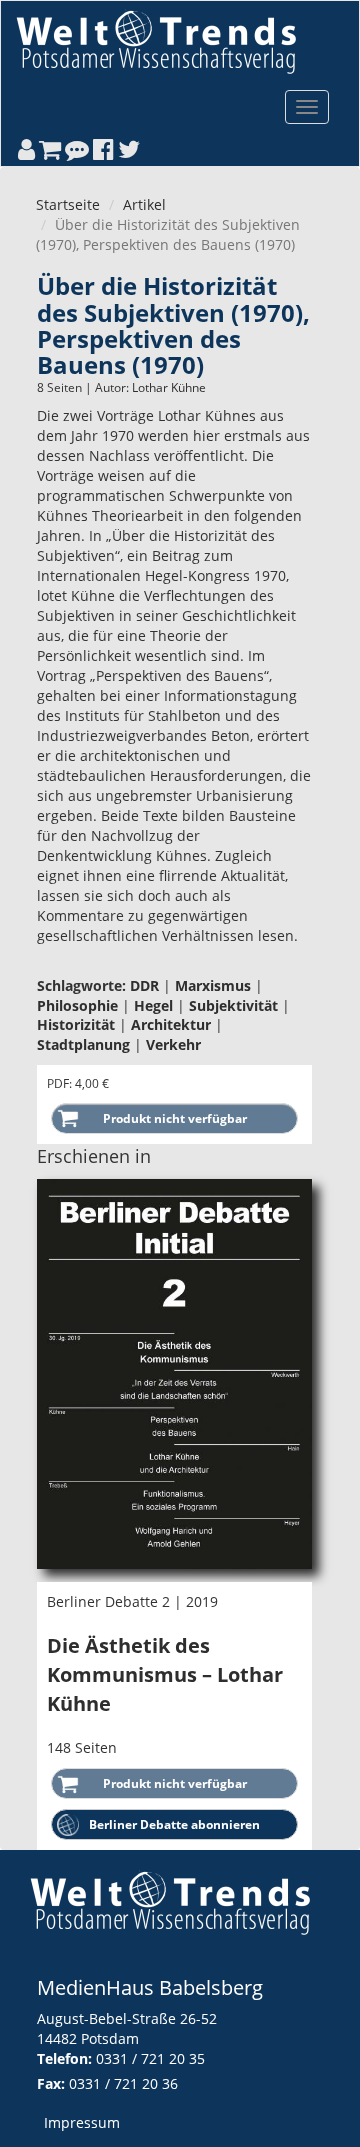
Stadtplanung (83, 1044)
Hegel (153, 1005)
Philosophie (77, 1005)
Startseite (68, 204)
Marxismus (213, 985)
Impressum (82, 2122)
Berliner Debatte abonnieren (174, 1824)
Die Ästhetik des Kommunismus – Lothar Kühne (165, 1674)
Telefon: (64, 2058)
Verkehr (173, 1044)
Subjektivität (233, 1005)
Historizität (76, 1024)
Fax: (51, 2083)
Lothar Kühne (169, 387)
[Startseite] (156, 41)
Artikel (144, 204)
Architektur (171, 1024)
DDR (144, 985)
